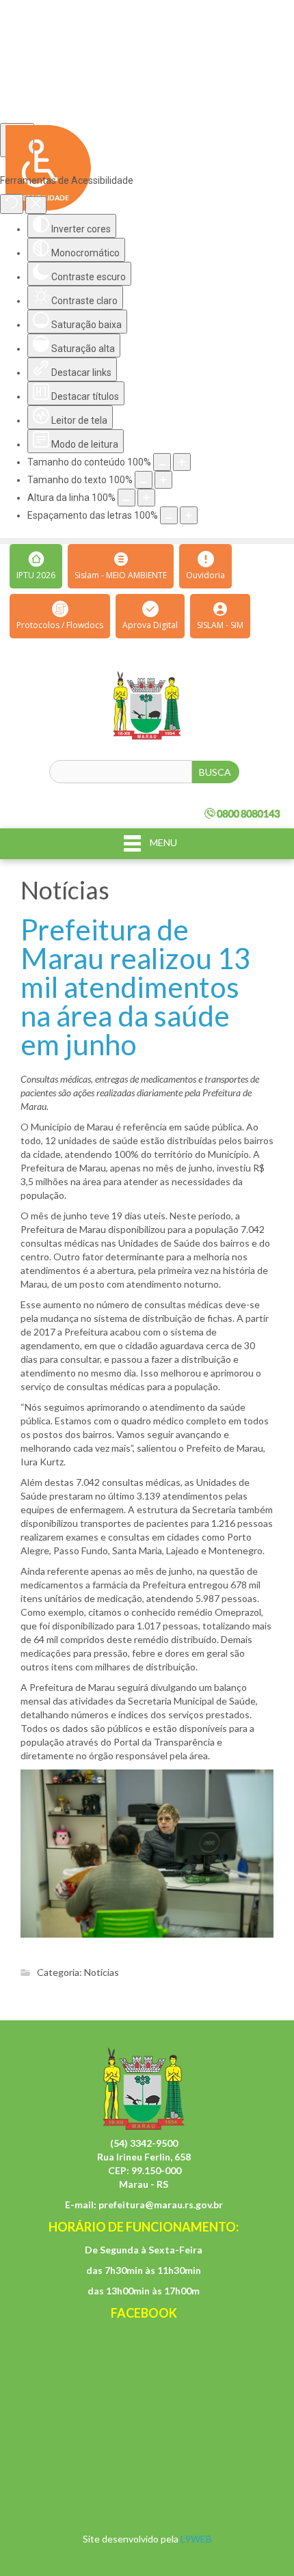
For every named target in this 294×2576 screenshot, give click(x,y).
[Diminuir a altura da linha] (126, 498)
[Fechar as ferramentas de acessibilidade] (36, 205)
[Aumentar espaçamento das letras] (189, 515)
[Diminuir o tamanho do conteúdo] (162, 462)
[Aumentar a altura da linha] (146, 498)
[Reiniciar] (12, 204)
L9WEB (196, 2539)
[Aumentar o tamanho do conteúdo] (182, 462)
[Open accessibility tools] (17, 140)
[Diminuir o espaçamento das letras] (169, 515)
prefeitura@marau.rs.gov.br (161, 2205)
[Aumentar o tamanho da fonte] (163, 480)
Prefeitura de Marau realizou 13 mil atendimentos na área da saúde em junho (135, 987)
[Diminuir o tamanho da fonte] (144, 480)
